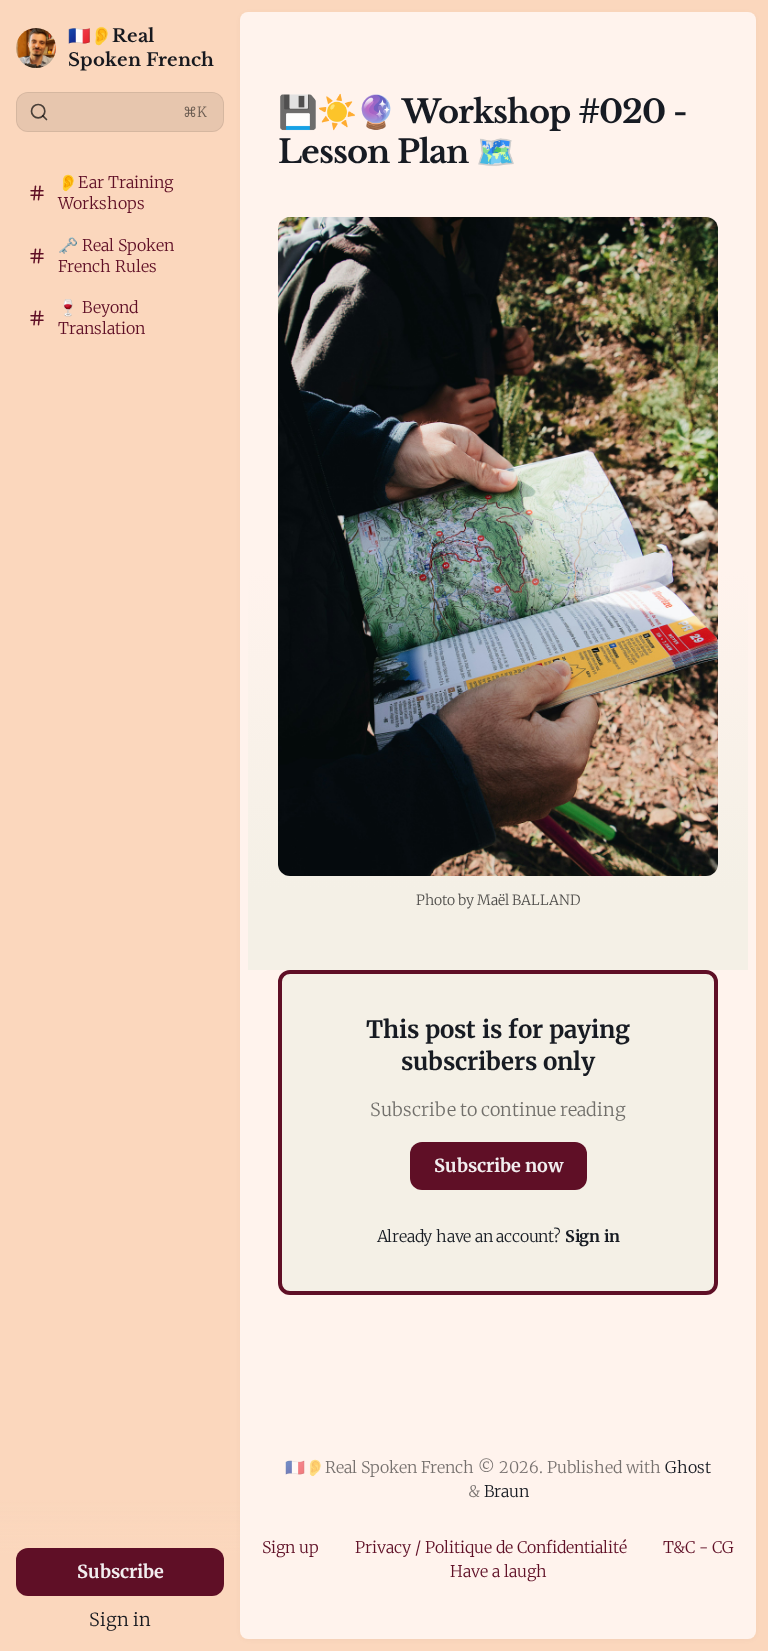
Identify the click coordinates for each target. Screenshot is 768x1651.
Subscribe (120, 1571)
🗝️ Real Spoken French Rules (116, 255)
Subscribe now (498, 1165)
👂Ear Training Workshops (115, 192)
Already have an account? (498, 1236)
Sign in (120, 1619)
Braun (506, 1491)
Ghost (688, 1467)
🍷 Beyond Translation (101, 317)
